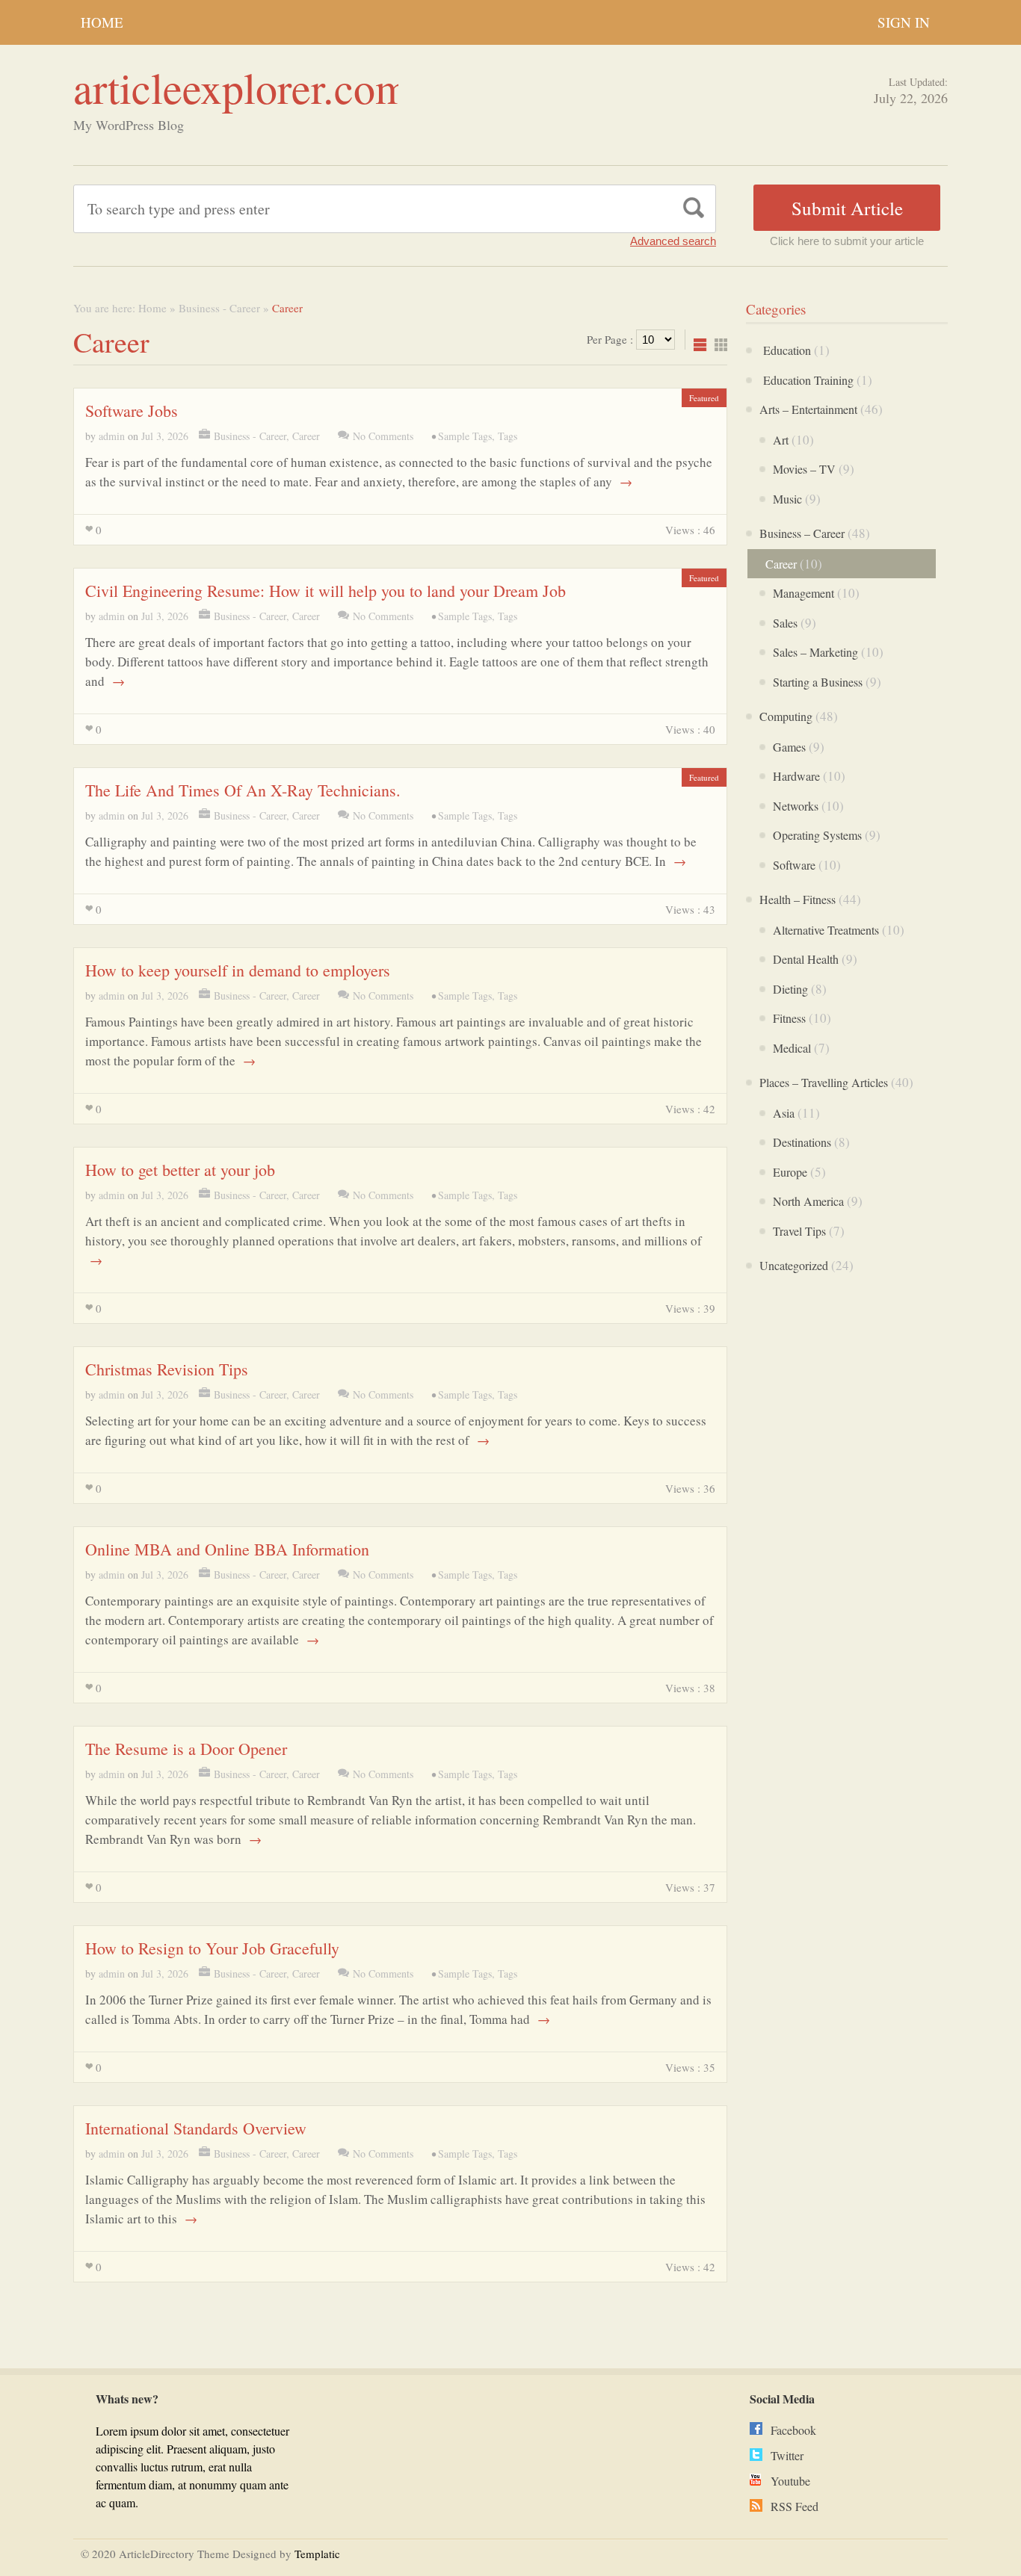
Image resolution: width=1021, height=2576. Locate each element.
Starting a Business (818, 682)
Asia (784, 1113)
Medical (792, 1048)
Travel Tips (799, 1231)
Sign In (904, 22)
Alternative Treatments (826, 930)
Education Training (806, 380)
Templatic (317, 2554)
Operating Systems (817, 835)
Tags (508, 436)
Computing (786, 716)
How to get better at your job (180, 1170)
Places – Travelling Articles (824, 1082)
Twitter (787, 2455)
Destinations (802, 1142)
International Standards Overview (196, 2128)
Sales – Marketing (815, 652)
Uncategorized (794, 1265)
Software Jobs (132, 411)
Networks (796, 806)
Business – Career (802, 533)
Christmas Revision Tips (167, 1369)
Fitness (789, 1018)
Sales (785, 623)
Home (102, 22)
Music (787, 499)
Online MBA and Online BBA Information (227, 1549)
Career (306, 436)
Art (781, 440)
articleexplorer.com (241, 87)
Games (789, 747)
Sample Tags (465, 436)
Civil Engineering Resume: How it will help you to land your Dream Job (326, 591)
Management (803, 593)
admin (112, 436)
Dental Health (806, 959)
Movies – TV (804, 469)
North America (808, 1201)
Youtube (790, 2481)
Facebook (793, 2430)
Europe (790, 1172)
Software (794, 865)
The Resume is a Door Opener (186, 1749)
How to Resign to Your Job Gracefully (212, 1948)
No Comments (383, 436)
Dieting (790, 989)
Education (785, 350)
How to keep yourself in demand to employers (238, 970)
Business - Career (219, 308)
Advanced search (673, 241)
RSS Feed (795, 2506)
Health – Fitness (798, 899)
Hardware (796, 776)
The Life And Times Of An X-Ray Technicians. (243, 790)
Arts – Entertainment (808, 409)
